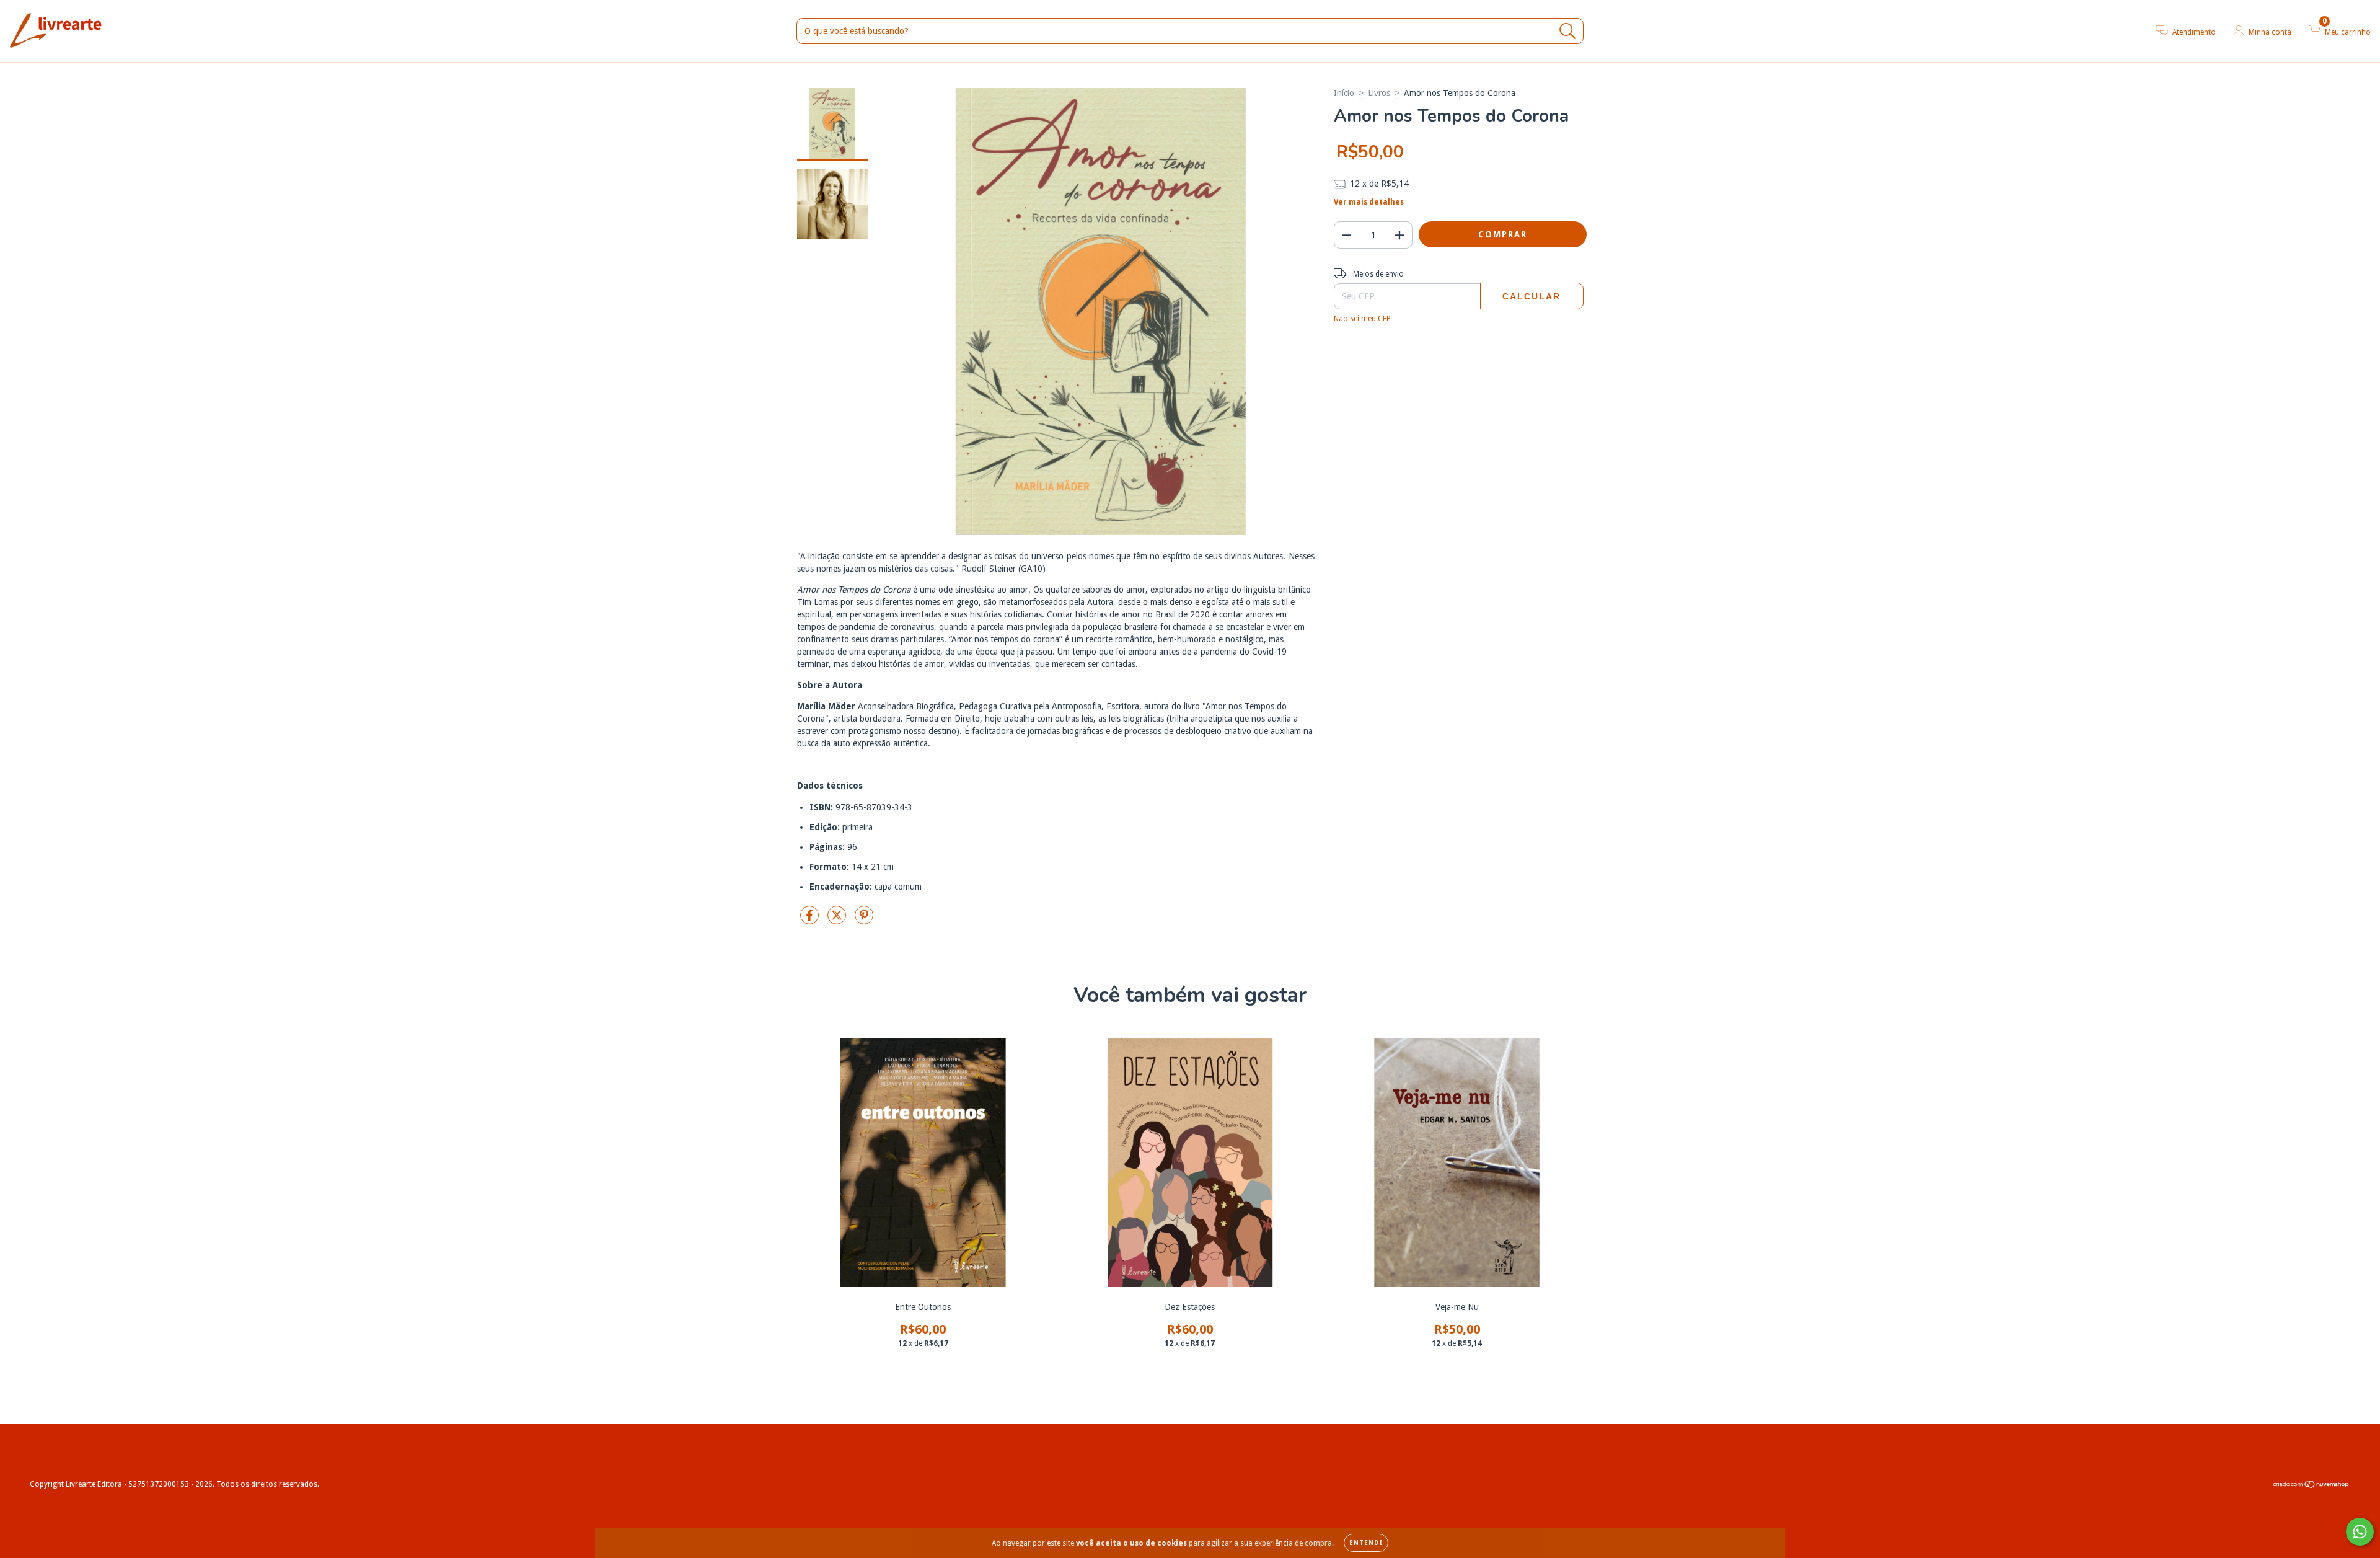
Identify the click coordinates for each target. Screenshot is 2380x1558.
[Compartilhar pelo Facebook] (811, 920)
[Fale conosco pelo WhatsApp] (2360, 1532)
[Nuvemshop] (2312, 1486)
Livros (1379, 93)
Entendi (1366, 1543)
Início (1344, 93)
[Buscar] (1568, 31)
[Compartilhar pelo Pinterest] (864, 920)
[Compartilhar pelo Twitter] (838, 920)
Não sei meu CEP (1362, 319)
